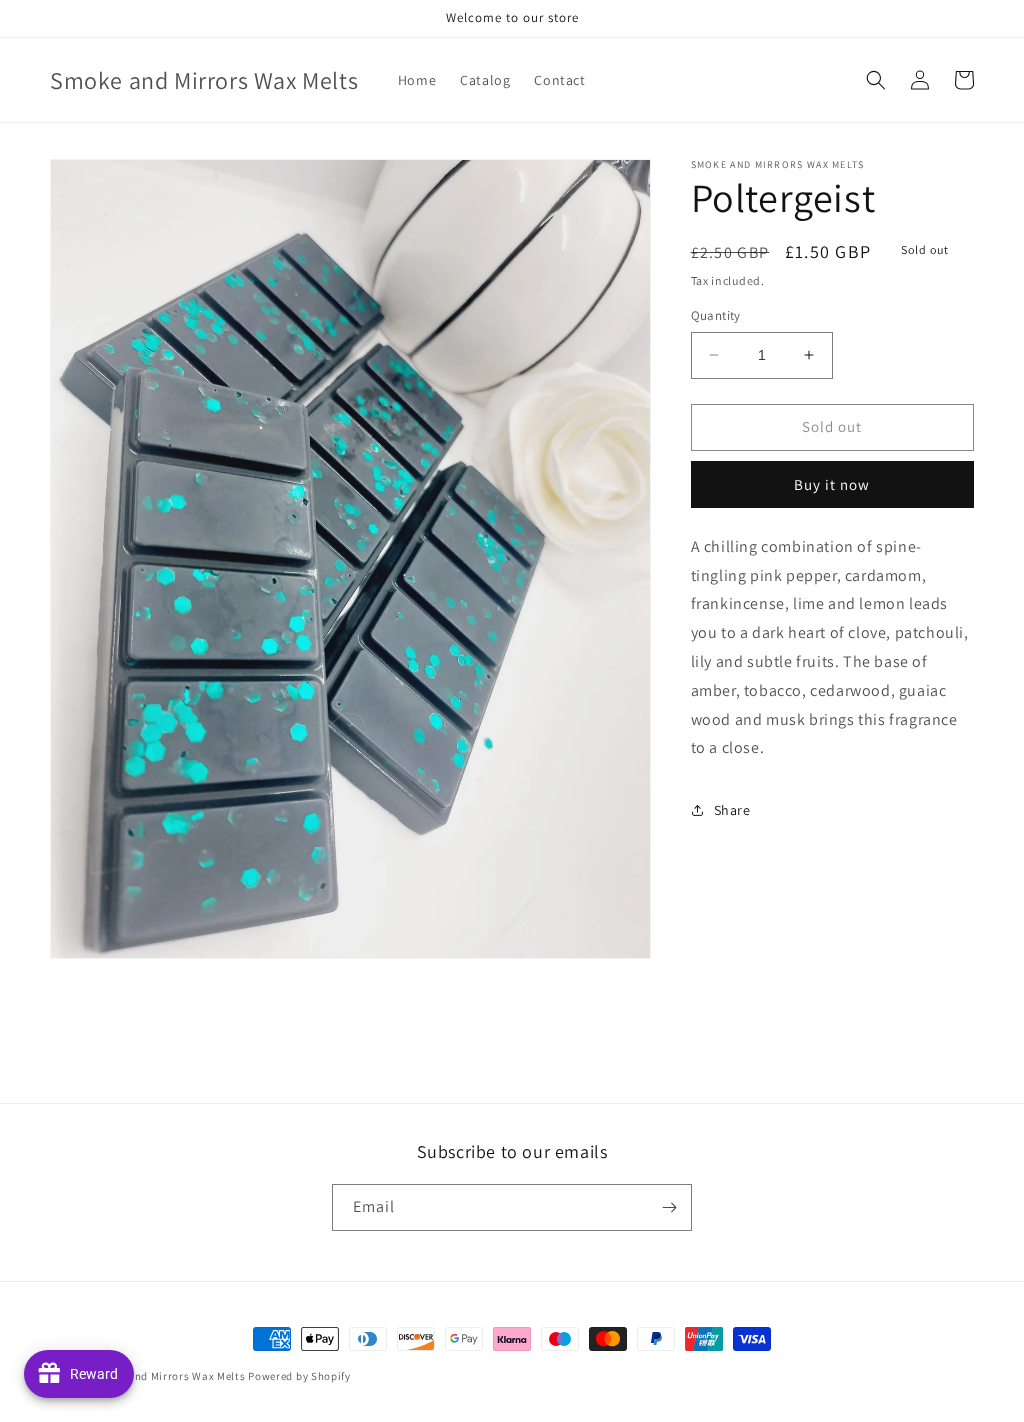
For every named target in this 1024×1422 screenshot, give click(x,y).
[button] (876, 80)
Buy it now (832, 484)
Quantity (716, 315)
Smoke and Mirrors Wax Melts (168, 1376)
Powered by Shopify (299, 1376)
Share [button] (732, 810)
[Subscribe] (669, 1207)
